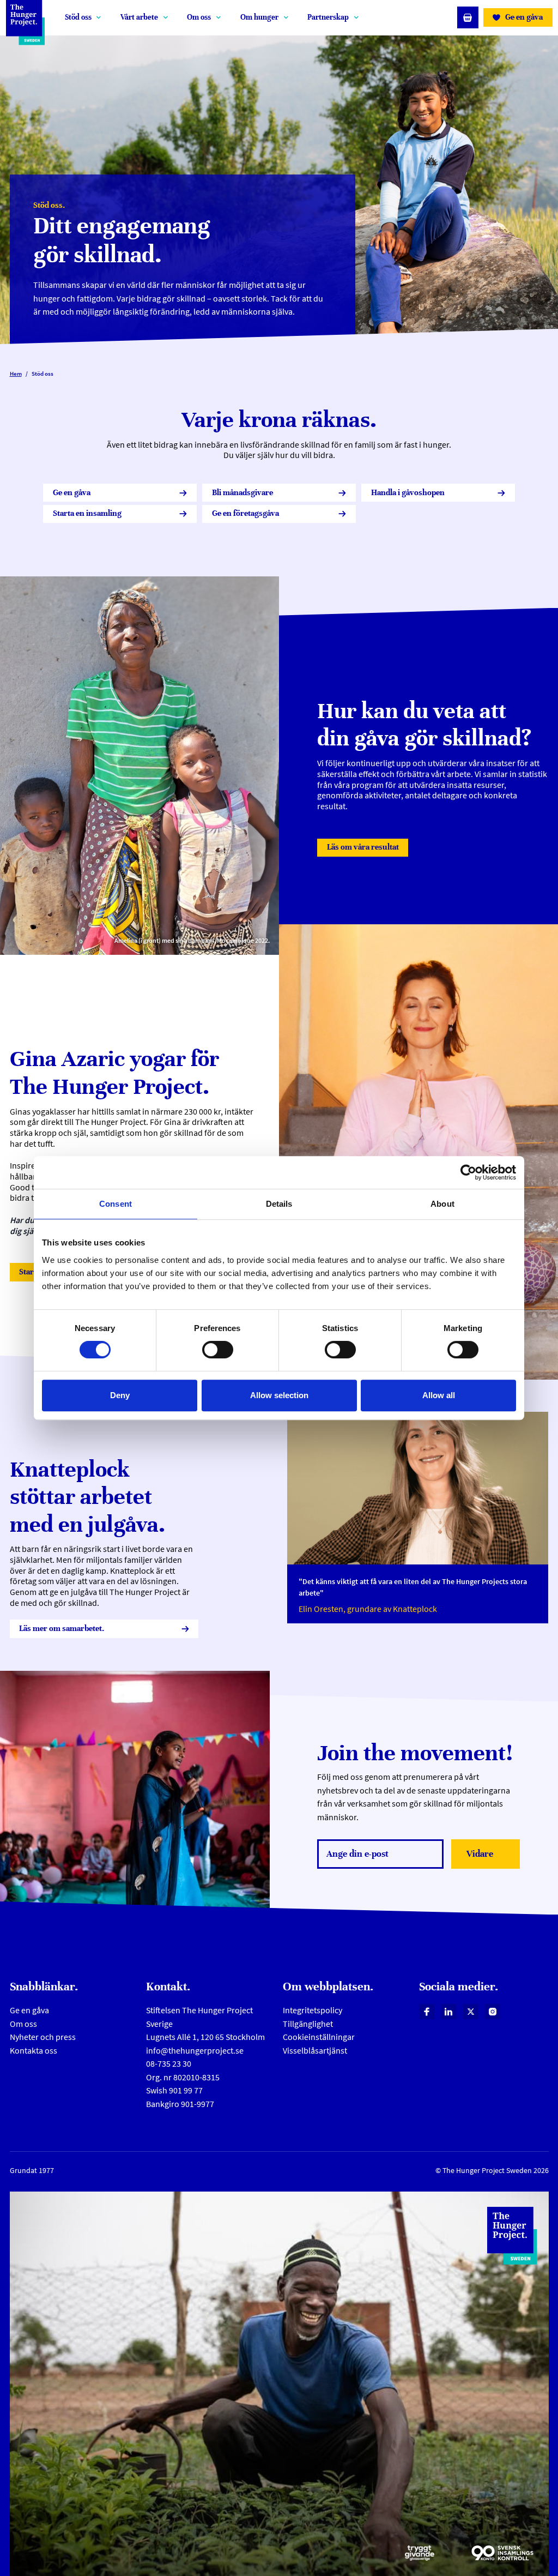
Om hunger (259, 17)
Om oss (199, 17)
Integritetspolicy (313, 2010)
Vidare (491, 1857)
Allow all (439, 1395)
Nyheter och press (43, 2037)
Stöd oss (78, 17)
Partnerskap (328, 17)
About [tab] (442, 1204)
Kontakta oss (34, 2051)
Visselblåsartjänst (315, 2051)
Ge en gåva (29, 2010)
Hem (16, 374)
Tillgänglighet (308, 2024)
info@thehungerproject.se (195, 2051)
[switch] (218, 1350)
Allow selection (279, 1395)
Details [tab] (279, 1204)
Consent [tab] (116, 1204)
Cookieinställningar (319, 2037)
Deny (120, 1395)
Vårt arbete (139, 17)
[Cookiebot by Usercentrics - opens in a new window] (468, 1172)
